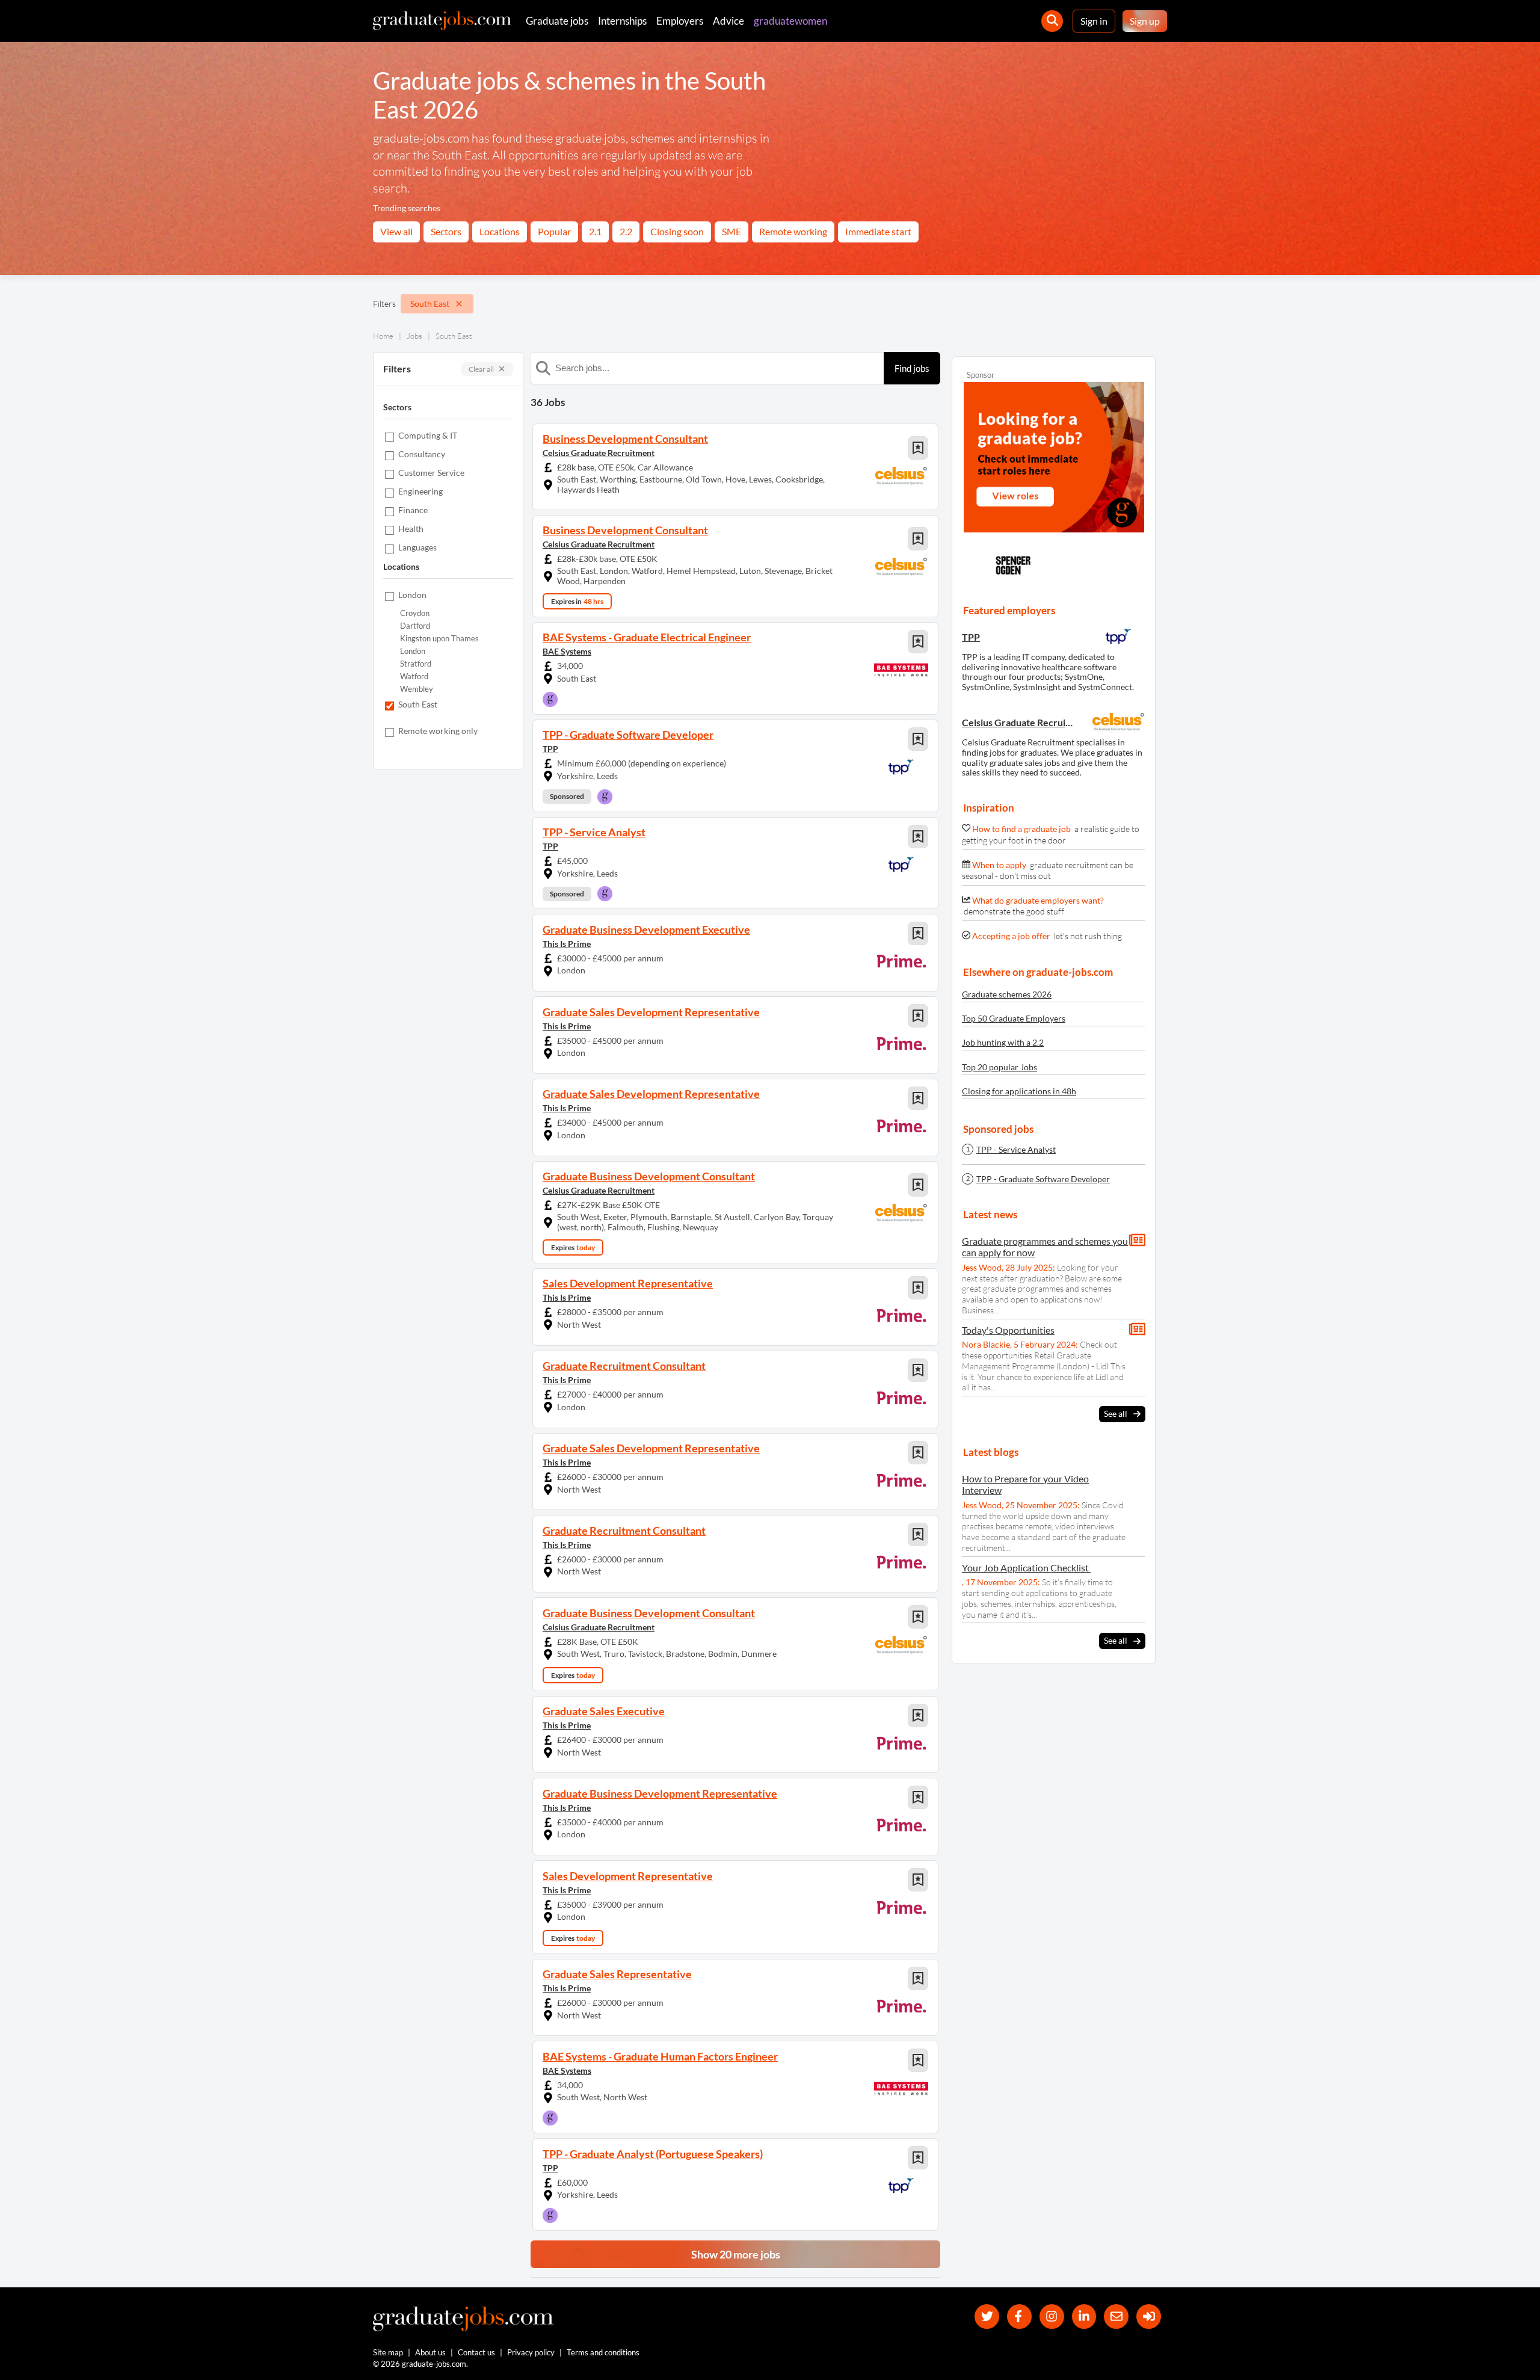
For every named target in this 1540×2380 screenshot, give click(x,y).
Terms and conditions (603, 2352)
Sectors (446, 231)
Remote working (793, 231)
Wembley (417, 689)
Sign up (1145, 21)
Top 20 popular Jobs (999, 1067)
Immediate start (878, 231)
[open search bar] (1052, 21)
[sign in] (1149, 2317)
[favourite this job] (918, 448)
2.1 (595, 231)
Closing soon (677, 231)
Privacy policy (531, 2352)
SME (731, 231)
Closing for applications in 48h (1019, 1091)
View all (396, 231)
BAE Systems (567, 651)
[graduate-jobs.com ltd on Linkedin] (1084, 2317)
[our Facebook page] (1019, 2317)
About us (430, 2352)
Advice (728, 21)
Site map (388, 2352)
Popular (554, 231)
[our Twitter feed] (987, 2317)
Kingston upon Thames (439, 639)
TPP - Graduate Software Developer (1043, 1179)
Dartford (415, 626)
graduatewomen (790, 21)
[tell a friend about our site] (1116, 2317)
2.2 (626, 231)
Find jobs (912, 368)
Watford (414, 677)
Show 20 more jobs (736, 2254)
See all (1116, 1414)
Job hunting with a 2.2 (1003, 1042)
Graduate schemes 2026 (1007, 994)
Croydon (415, 613)
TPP (550, 749)
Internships (622, 21)
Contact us (476, 2352)
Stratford (416, 664)
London (413, 651)
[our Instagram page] (1052, 2317)
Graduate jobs (557, 21)
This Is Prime (567, 944)
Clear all (481, 369)
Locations (500, 231)
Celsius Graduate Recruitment (599, 453)
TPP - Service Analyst (1016, 1150)
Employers (680, 21)
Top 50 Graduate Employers (1014, 1018)
